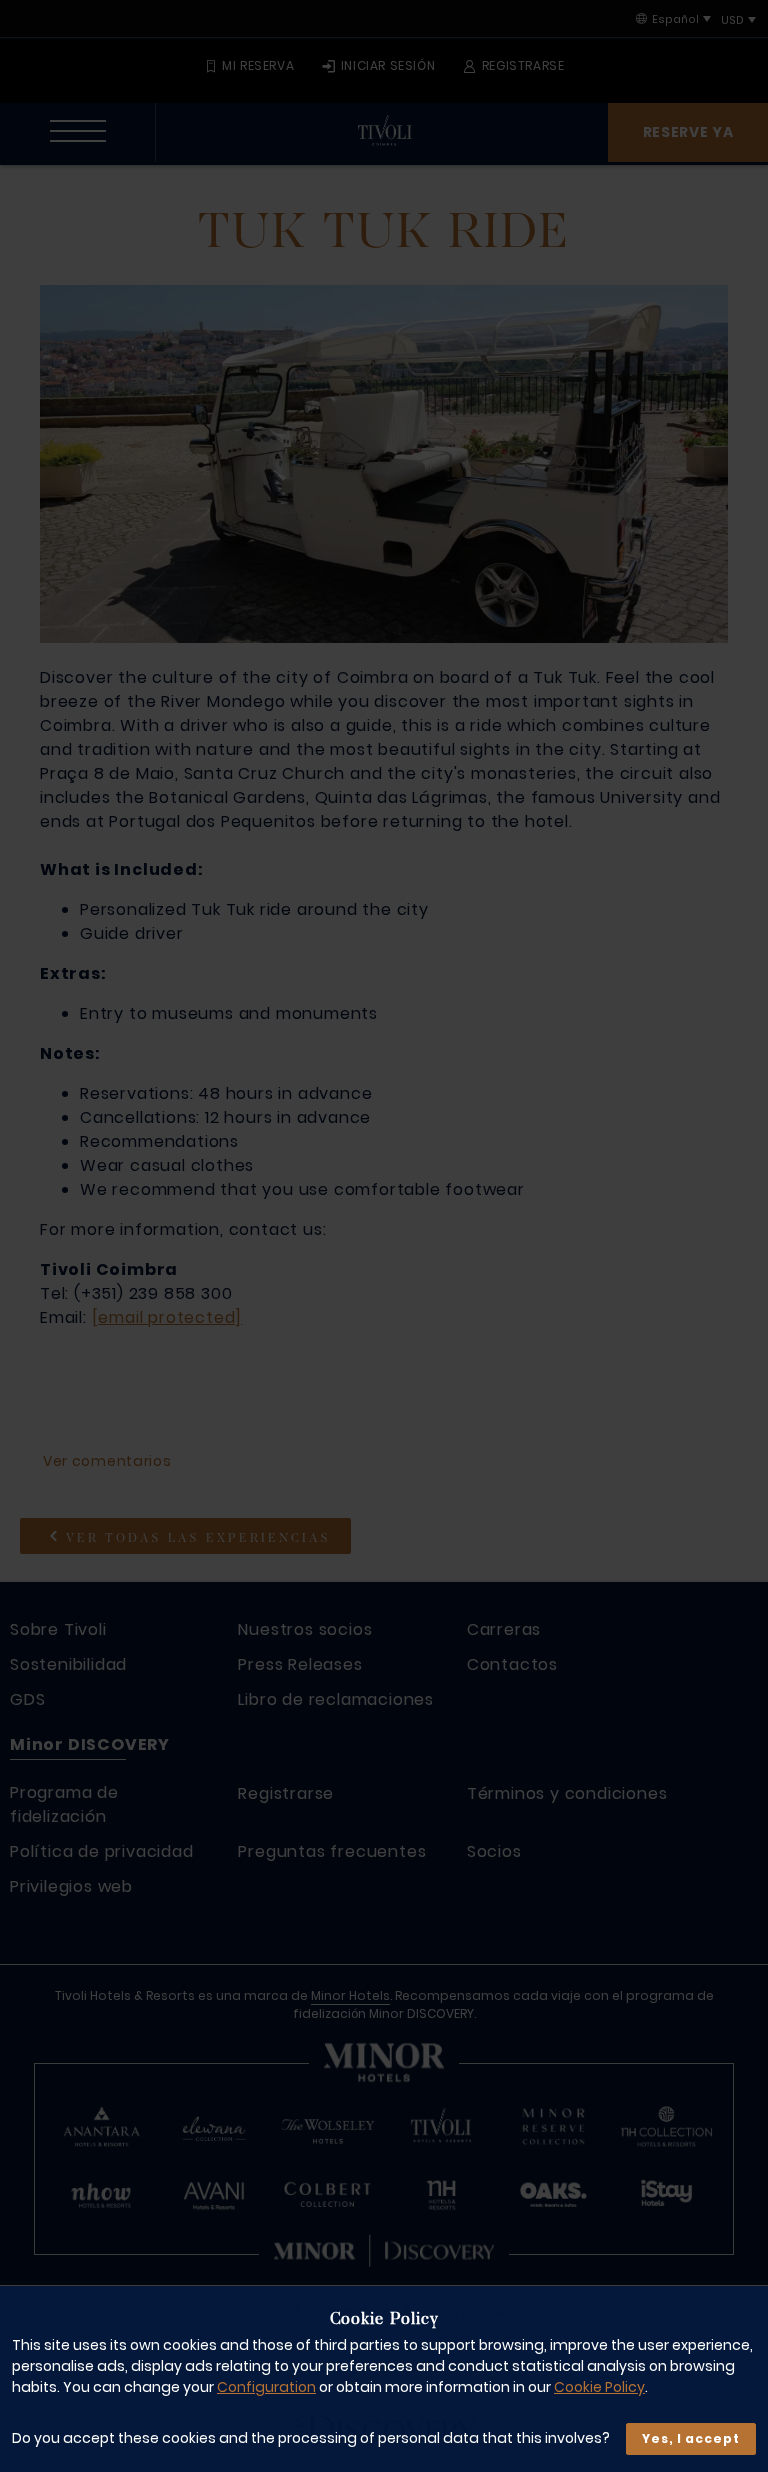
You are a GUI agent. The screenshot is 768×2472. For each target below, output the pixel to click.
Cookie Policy (599, 2387)
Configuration (266, 2387)
